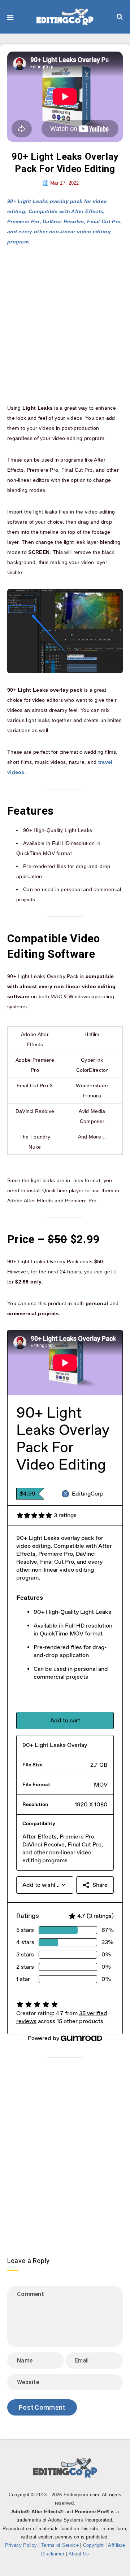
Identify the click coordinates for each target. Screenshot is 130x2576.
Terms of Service (60, 2545)
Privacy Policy (21, 2545)
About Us (79, 2554)
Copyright (94, 2545)
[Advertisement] (65, 325)
